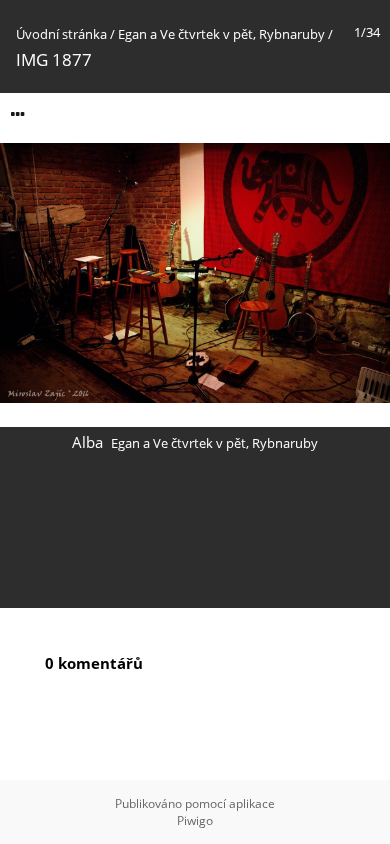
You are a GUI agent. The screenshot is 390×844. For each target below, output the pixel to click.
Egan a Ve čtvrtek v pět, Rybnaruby (221, 34)
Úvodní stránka (61, 34)
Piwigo (195, 820)
